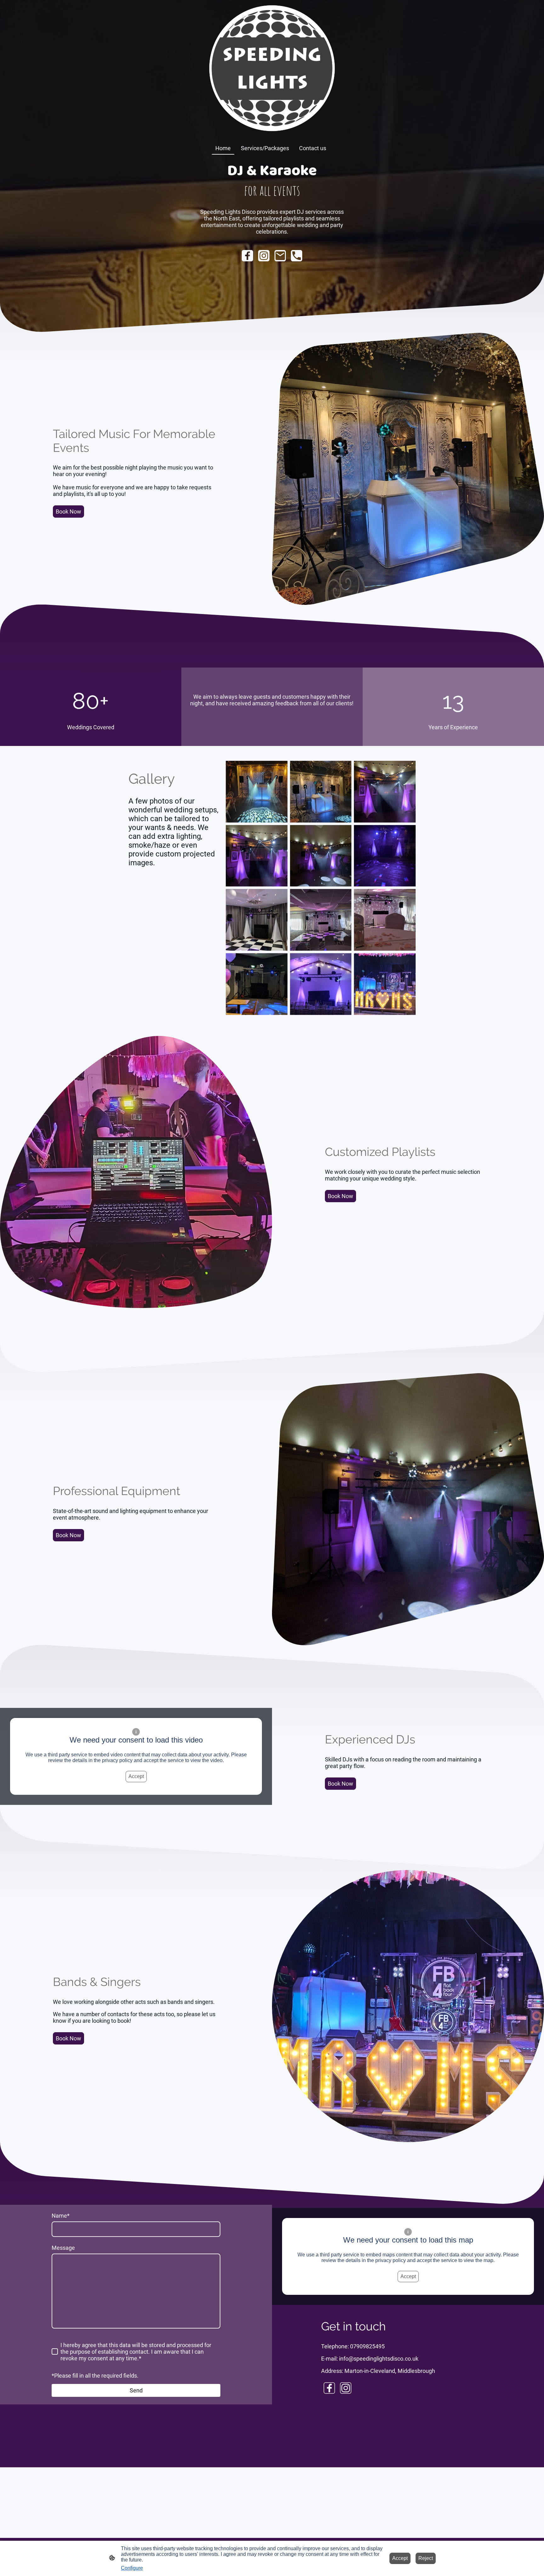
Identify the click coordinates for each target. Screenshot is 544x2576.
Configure (132, 2568)
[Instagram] (264, 256)
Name (61, 2216)
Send (136, 2390)
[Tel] (297, 256)
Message (63, 2248)
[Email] (280, 256)
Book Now (68, 512)
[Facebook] (247, 256)
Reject (426, 2558)
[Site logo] (272, 68)
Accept (136, 1776)
